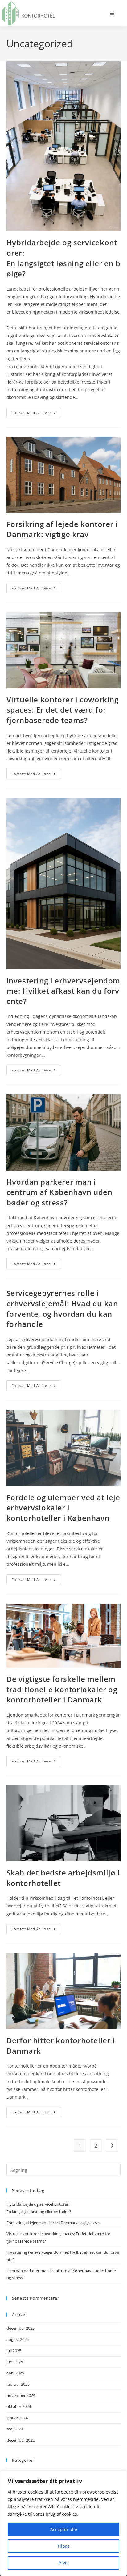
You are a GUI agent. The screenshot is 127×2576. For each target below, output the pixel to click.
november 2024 (21, 2395)
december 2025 (20, 2328)
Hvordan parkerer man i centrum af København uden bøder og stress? (59, 1192)
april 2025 (15, 2373)
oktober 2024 (19, 2406)
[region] (63, 2523)
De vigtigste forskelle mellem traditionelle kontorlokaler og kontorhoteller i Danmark (62, 1689)
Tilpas (63, 2546)
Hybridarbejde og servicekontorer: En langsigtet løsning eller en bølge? (63, 258)
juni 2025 (15, 2362)
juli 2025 (14, 2351)
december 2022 (20, 2440)
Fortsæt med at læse (36, 414)
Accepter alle (64, 2529)
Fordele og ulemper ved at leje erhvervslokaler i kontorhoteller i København (63, 1508)
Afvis (63, 2563)
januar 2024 (17, 2418)
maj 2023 (15, 2429)
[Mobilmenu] (112, 13)
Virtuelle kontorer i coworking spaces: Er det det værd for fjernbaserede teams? (63, 710)
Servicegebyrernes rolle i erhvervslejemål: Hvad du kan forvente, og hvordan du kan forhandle (62, 1308)
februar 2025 (18, 2384)
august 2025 (18, 2339)
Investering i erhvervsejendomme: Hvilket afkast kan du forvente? (63, 991)
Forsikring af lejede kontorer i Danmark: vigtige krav (62, 529)
